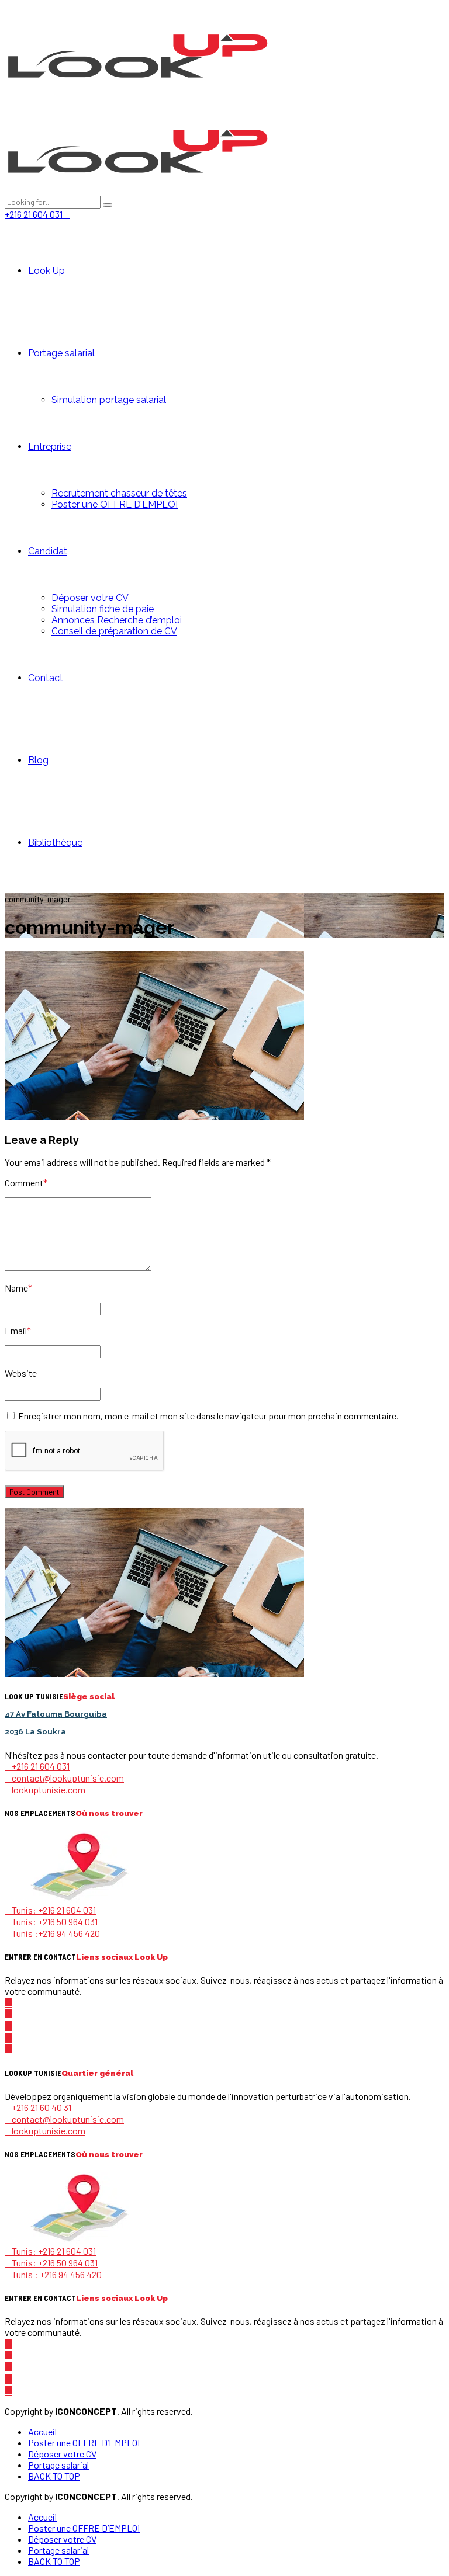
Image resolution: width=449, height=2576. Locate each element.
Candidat (48, 551)
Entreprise (50, 447)
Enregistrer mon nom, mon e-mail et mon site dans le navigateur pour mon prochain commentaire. (208, 1416)
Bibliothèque (55, 843)
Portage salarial (61, 353)
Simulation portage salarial (109, 400)
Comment (26, 1183)
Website (21, 1373)
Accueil (42, 2431)
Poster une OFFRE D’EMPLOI (115, 504)
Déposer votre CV (90, 598)
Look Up (46, 271)
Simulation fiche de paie (103, 609)
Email (18, 1330)
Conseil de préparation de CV (114, 631)
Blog (38, 760)
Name (18, 1288)
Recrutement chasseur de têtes (119, 493)
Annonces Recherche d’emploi (117, 620)
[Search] (108, 205)
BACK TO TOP (54, 2476)
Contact (46, 678)
